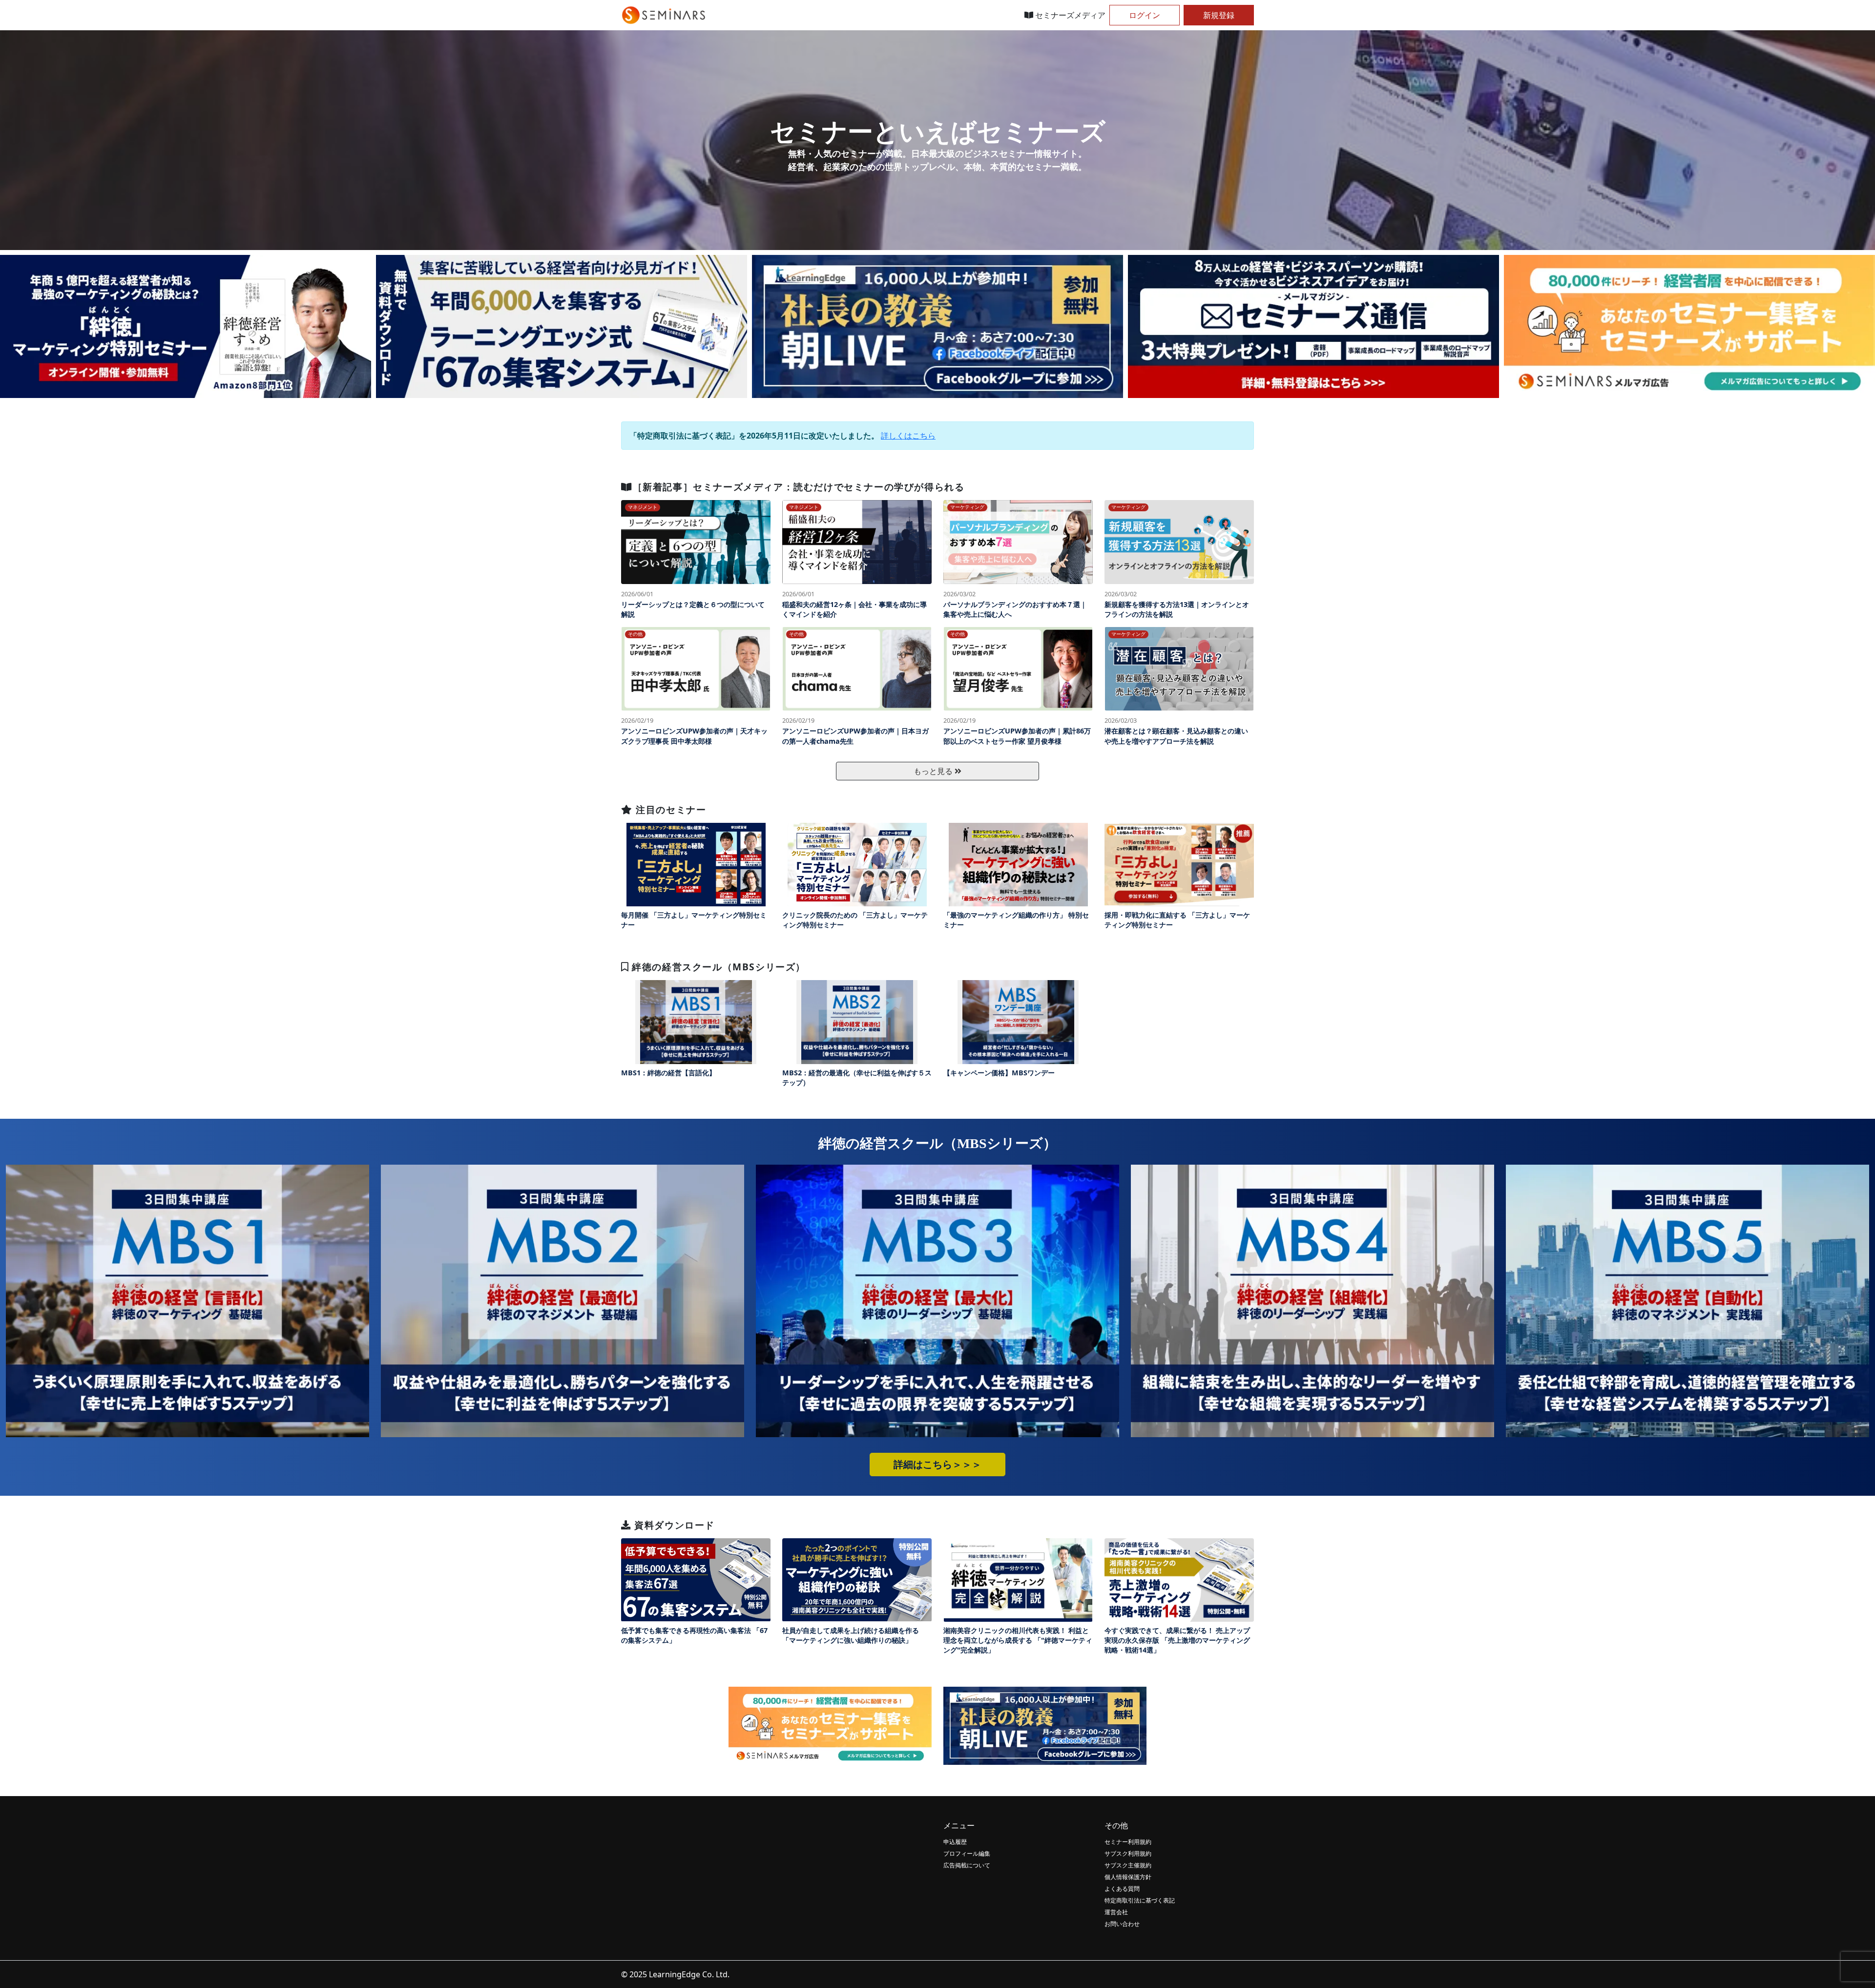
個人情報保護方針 (1128, 1877)
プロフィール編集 (967, 1853)
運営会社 (1116, 1912)
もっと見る (934, 771)
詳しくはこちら (908, 436)
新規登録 (1219, 15)
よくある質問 (1122, 1889)
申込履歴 (955, 1842)
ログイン (1145, 15)
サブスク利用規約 (1128, 1853)
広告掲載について (967, 1865)
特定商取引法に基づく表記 (1140, 1900)
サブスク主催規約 (1128, 1865)
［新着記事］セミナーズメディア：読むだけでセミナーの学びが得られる (799, 487)
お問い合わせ (1122, 1924)
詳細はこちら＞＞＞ (937, 1465)
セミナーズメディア (1069, 15)
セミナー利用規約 (1128, 1842)
